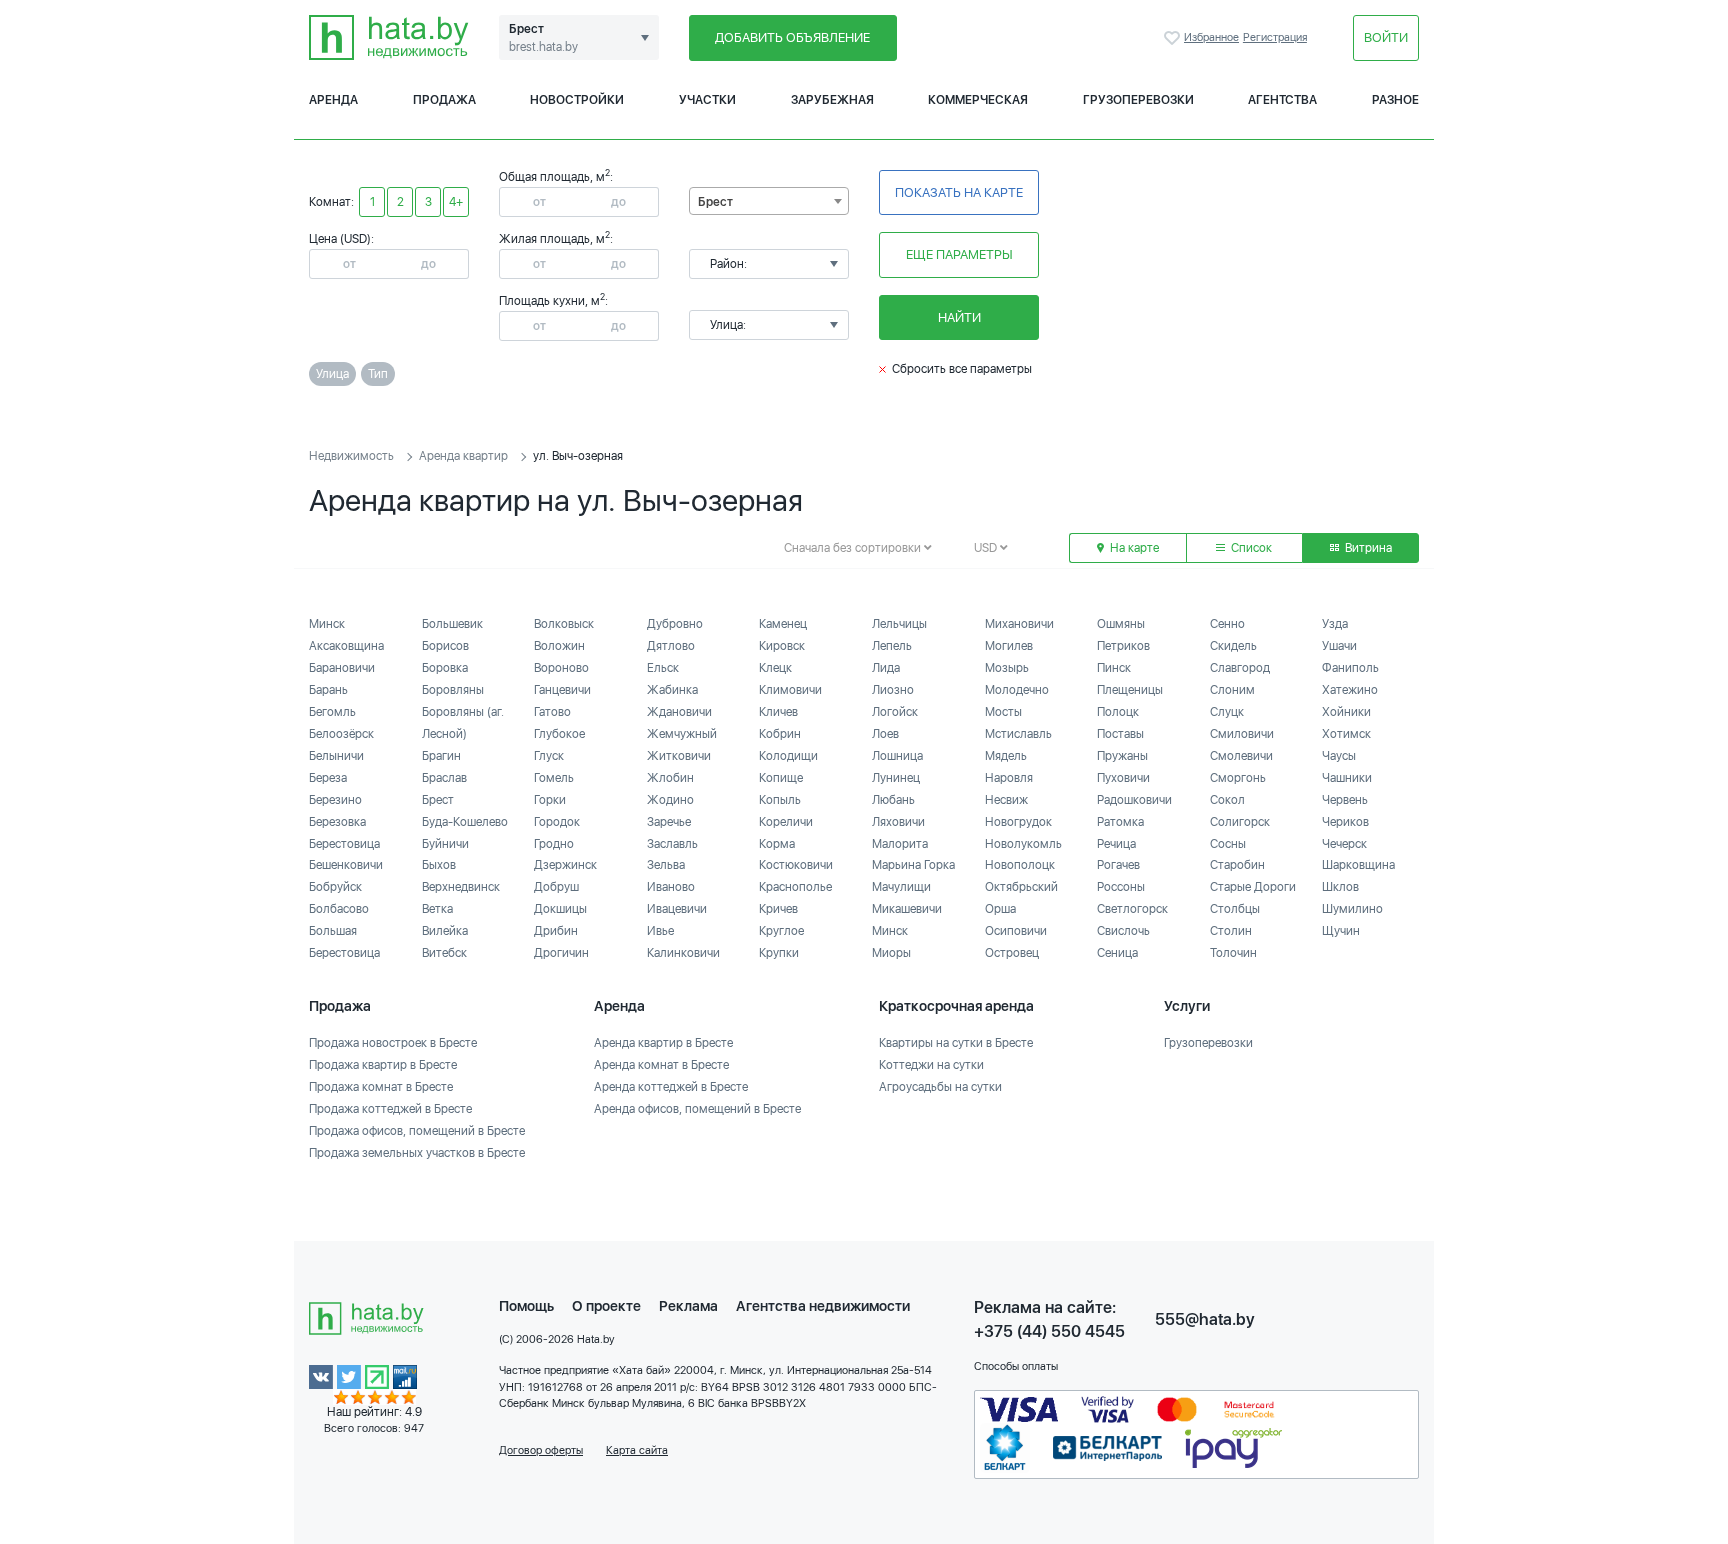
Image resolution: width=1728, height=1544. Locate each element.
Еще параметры (959, 254)
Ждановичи (679, 712)
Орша (1000, 909)
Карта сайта (637, 1450)
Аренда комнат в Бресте (661, 1065)
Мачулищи (901, 887)
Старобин (1237, 865)
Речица (1116, 844)
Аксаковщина (346, 646)
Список (1250, 548)
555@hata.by (1205, 1319)
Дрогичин (561, 953)
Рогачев (1118, 865)
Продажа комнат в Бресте (381, 1087)
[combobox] (769, 201)
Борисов (445, 646)
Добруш (556, 887)
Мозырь (1007, 668)
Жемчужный (682, 734)
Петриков (1123, 646)
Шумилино (1352, 909)
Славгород (1240, 668)
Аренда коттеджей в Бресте (671, 1087)
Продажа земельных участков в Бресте (417, 1153)
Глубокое (559, 734)
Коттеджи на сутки (931, 1065)
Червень (1345, 800)
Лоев (885, 734)
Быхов (439, 865)
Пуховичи (1123, 778)
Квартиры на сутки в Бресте (956, 1043)
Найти (959, 317)
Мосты (1003, 712)
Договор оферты (541, 1450)
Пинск (1114, 668)
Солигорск (1240, 822)
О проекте (606, 1306)
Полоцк (1118, 712)
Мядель (1006, 756)
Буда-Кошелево (465, 822)
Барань (328, 690)
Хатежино (1350, 690)
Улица (332, 374)
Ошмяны (1121, 624)
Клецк (775, 668)
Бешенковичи (346, 865)
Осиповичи (1016, 931)
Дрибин (556, 931)
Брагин (441, 756)
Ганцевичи (562, 690)
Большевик (452, 624)
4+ (456, 202)
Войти (1386, 37)
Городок (557, 822)
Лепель (892, 646)
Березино (335, 800)
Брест (438, 800)
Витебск (444, 953)
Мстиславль (1018, 734)
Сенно (1227, 624)
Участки (707, 100)
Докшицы (560, 909)
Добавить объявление (792, 37)
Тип (378, 374)
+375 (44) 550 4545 (1049, 1331)
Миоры (891, 953)
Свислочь (1123, 931)
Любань (893, 800)
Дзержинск (565, 865)
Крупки (779, 953)
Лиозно (893, 690)
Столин (1231, 931)
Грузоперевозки (1138, 100)
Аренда (333, 100)
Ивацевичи (677, 909)
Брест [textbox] (715, 202)
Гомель (554, 778)
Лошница (897, 756)
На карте (1133, 548)
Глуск (549, 756)
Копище (781, 778)
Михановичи (1019, 624)
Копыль (780, 800)
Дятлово (671, 646)
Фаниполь (1350, 668)
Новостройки (577, 100)
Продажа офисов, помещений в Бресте (417, 1131)
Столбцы (1235, 909)
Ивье (660, 931)
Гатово (552, 712)
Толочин (1233, 953)
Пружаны (1122, 756)
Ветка (437, 909)
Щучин (1341, 931)
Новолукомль (1023, 844)
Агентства (1282, 100)
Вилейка (445, 931)
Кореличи (786, 822)
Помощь (526, 1306)
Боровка (445, 668)
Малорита (900, 844)
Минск (327, 624)
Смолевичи (1241, 756)
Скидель (1233, 646)
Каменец (783, 624)
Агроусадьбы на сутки (940, 1087)
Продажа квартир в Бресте (383, 1065)
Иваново (671, 887)
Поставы (1120, 734)
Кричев (778, 909)
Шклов (1340, 887)
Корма (777, 844)
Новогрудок (1018, 822)
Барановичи (342, 668)
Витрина (1367, 548)
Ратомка (1120, 822)
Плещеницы (1130, 690)
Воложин (559, 646)
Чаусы (1339, 756)
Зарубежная (832, 100)
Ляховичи (898, 822)
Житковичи (679, 756)
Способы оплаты (1016, 1366)
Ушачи (1339, 646)
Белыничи (336, 756)
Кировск (782, 646)
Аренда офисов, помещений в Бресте (697, 1109)
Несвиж (1006, 800)
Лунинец (896, 778)
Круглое (781, 931)
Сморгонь (1238, 778)
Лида (886, 668)
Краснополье (795, 887)
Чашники (1347, 778)
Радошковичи (1134, 800)
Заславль (672, 844)
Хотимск (1346, 734)
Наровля (1009, 778)
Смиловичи (1242, 734)
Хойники (1346, 712)
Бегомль (332, 712)
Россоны (1121, 887)
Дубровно (675, 624)
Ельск (663, 668)
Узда (1335, 624)
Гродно (554, 844)
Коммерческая (978, 100)
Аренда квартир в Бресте (663, 1043)
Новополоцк (1020, 865)
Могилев (1009, 646)
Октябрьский (1021, 887)
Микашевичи (907, 909)
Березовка (337, 822)
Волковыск (564, 624)
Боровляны (453, 690)
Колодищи (788, 756)
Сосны (1228, 844)
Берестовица (344, 844)
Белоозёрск (341, 734)
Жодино (670, 800)
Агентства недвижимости (823, 1306)
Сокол (1227, 800)
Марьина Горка (913, 865)
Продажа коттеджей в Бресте (390, 1109)
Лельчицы (899, 624)
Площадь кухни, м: (553, 301)
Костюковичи (796, 865)
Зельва (666, 865)
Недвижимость (351, 456)
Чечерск (1344, 844)
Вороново (561, 668)
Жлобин (670, 778)
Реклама (688, 1306)
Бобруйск (335, 887)
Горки (550, 800)
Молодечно (1017, 690)
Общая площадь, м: (556, 177)
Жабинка (672, 690)
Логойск (895, 712)
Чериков (1345, 822)
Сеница (1117, 953)
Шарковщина (1358, 865)
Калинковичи (683, 953)
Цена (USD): (341, 239)
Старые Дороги (1253, 887)
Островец (1012, 953)
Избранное (1174, 38)
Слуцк (1227, 712)
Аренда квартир (463, 456)
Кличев (778, 712)
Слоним (1232, 690)
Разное (1395, 100)
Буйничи (445, 844)
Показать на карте (959, 192)
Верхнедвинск (461, 887)
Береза (328, 778)
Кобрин (780, 734)
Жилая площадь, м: (556, 239)
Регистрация (1275, 37)
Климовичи (790, 690)
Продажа (444, 100)
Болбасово (339, 909)
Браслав (444, 778)
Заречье (669, 822)
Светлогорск (1132, 909)
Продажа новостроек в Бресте (393, 1043)
